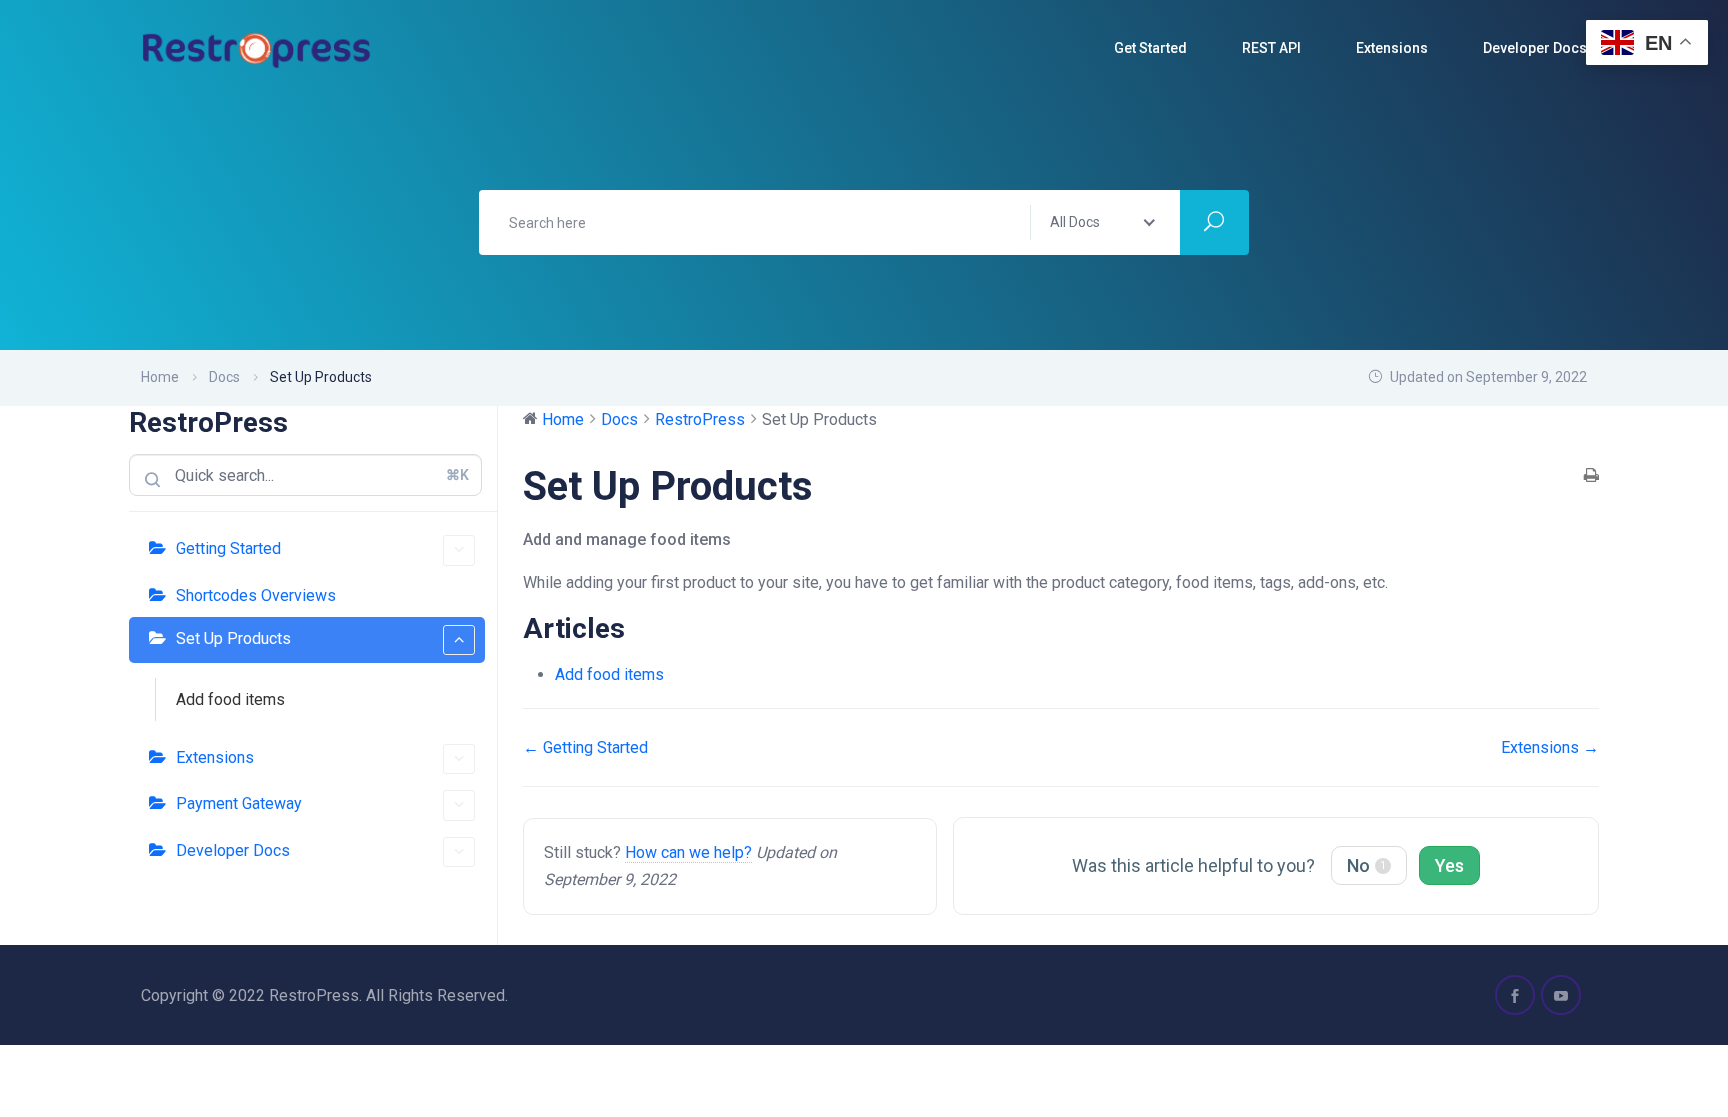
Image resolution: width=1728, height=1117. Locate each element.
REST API (1271, 48)
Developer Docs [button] (1535, 48)
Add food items (230, 699)
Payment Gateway (239, 803)
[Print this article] (1591, 476)
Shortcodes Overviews (256, 595)
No (1366, 865)
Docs (224, 377)
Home (160, 377)
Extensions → (1550, 747)
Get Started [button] (1150, 48)
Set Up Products (233, 638)
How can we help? (688, 852)
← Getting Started (585, 747)
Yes (1449, 865)
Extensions (1392, 48)
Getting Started (228, 548)
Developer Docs (233, 850)
